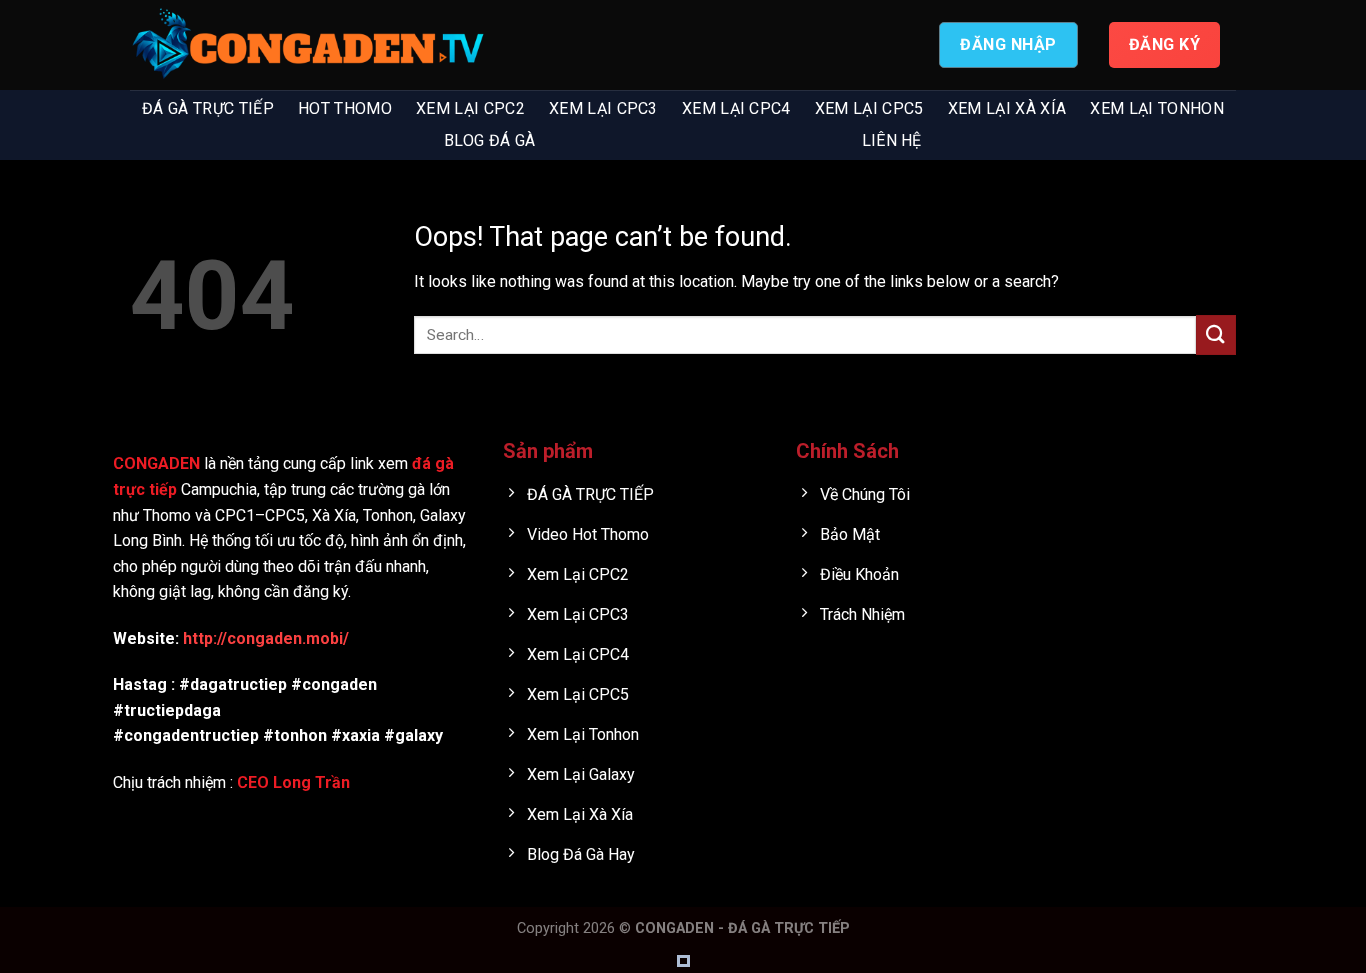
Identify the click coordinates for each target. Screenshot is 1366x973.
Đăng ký (1164, 44)
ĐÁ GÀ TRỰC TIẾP (208, 108)
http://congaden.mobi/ (266, 638)
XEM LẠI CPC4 (736, 108)
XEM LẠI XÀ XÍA (1007, 108)
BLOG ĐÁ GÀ (489, 140)
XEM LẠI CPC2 (470, 108)
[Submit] (1216, 334)
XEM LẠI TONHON (1156, 108)
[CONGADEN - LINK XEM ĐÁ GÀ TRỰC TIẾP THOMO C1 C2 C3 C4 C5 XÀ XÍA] (310, 45)
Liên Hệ (892, 140)
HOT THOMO (345, 108)
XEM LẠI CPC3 (603, 108)
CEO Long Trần (293, 782)
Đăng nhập (1008, 44)
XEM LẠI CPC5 (869, 108)
